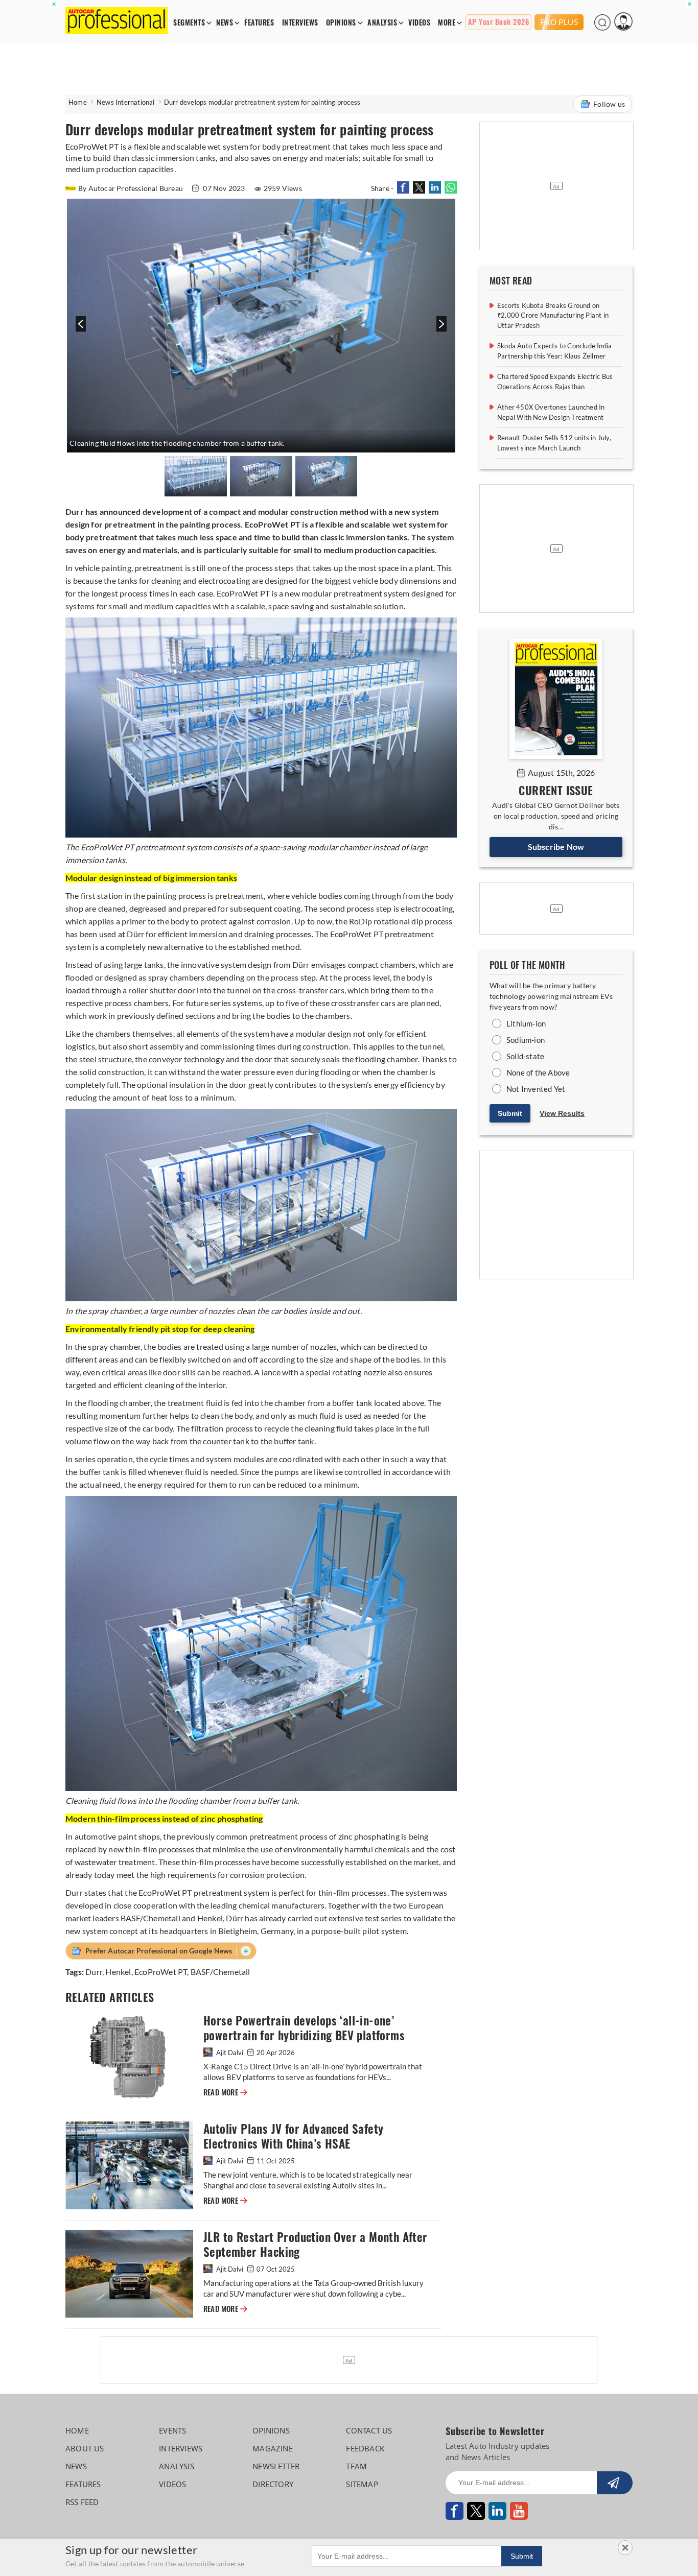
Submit (510, 1113)
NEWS (225, 23)
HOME (77, 2430)
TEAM (356, 2466)
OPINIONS (341, 23)
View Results (562, 1113)
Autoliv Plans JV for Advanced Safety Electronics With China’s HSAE (293, 2136)
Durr (94, 1972)
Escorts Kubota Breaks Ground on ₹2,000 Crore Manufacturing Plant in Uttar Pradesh (553, 315)
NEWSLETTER (276, 2466)
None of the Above (538, 1072)
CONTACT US (369, 2430)
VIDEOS (419, 23)
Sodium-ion (526, 1040)
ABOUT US (85, 2448)
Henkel (118, 1972)
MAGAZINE (273, 2448)
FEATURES (259, 23)
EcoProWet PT (161, 1972)
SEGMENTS (189, 23)
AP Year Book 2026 (499, 22)
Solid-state (525, 1056)
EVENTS (172, 2430)
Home (78, 102)
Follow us (609, 104)
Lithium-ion (526, 1023)
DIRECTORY (273, 2484)
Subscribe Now (556, 846)
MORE (447, 23)
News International (126, 102)
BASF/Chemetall (220, 1972)
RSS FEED (82, 2502)
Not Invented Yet (536, 1089)
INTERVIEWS (300, 23)
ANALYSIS (382, 23)
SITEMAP (362, 2484)
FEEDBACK (365, 2448)
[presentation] (79, 329)
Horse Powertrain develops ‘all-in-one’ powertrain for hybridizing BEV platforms (304, 2028)
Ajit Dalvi (230, 2053)
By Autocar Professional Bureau (131, 188)
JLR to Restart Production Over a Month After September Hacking (316, 2245)
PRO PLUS (559, 22)
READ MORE (225, 2092)
